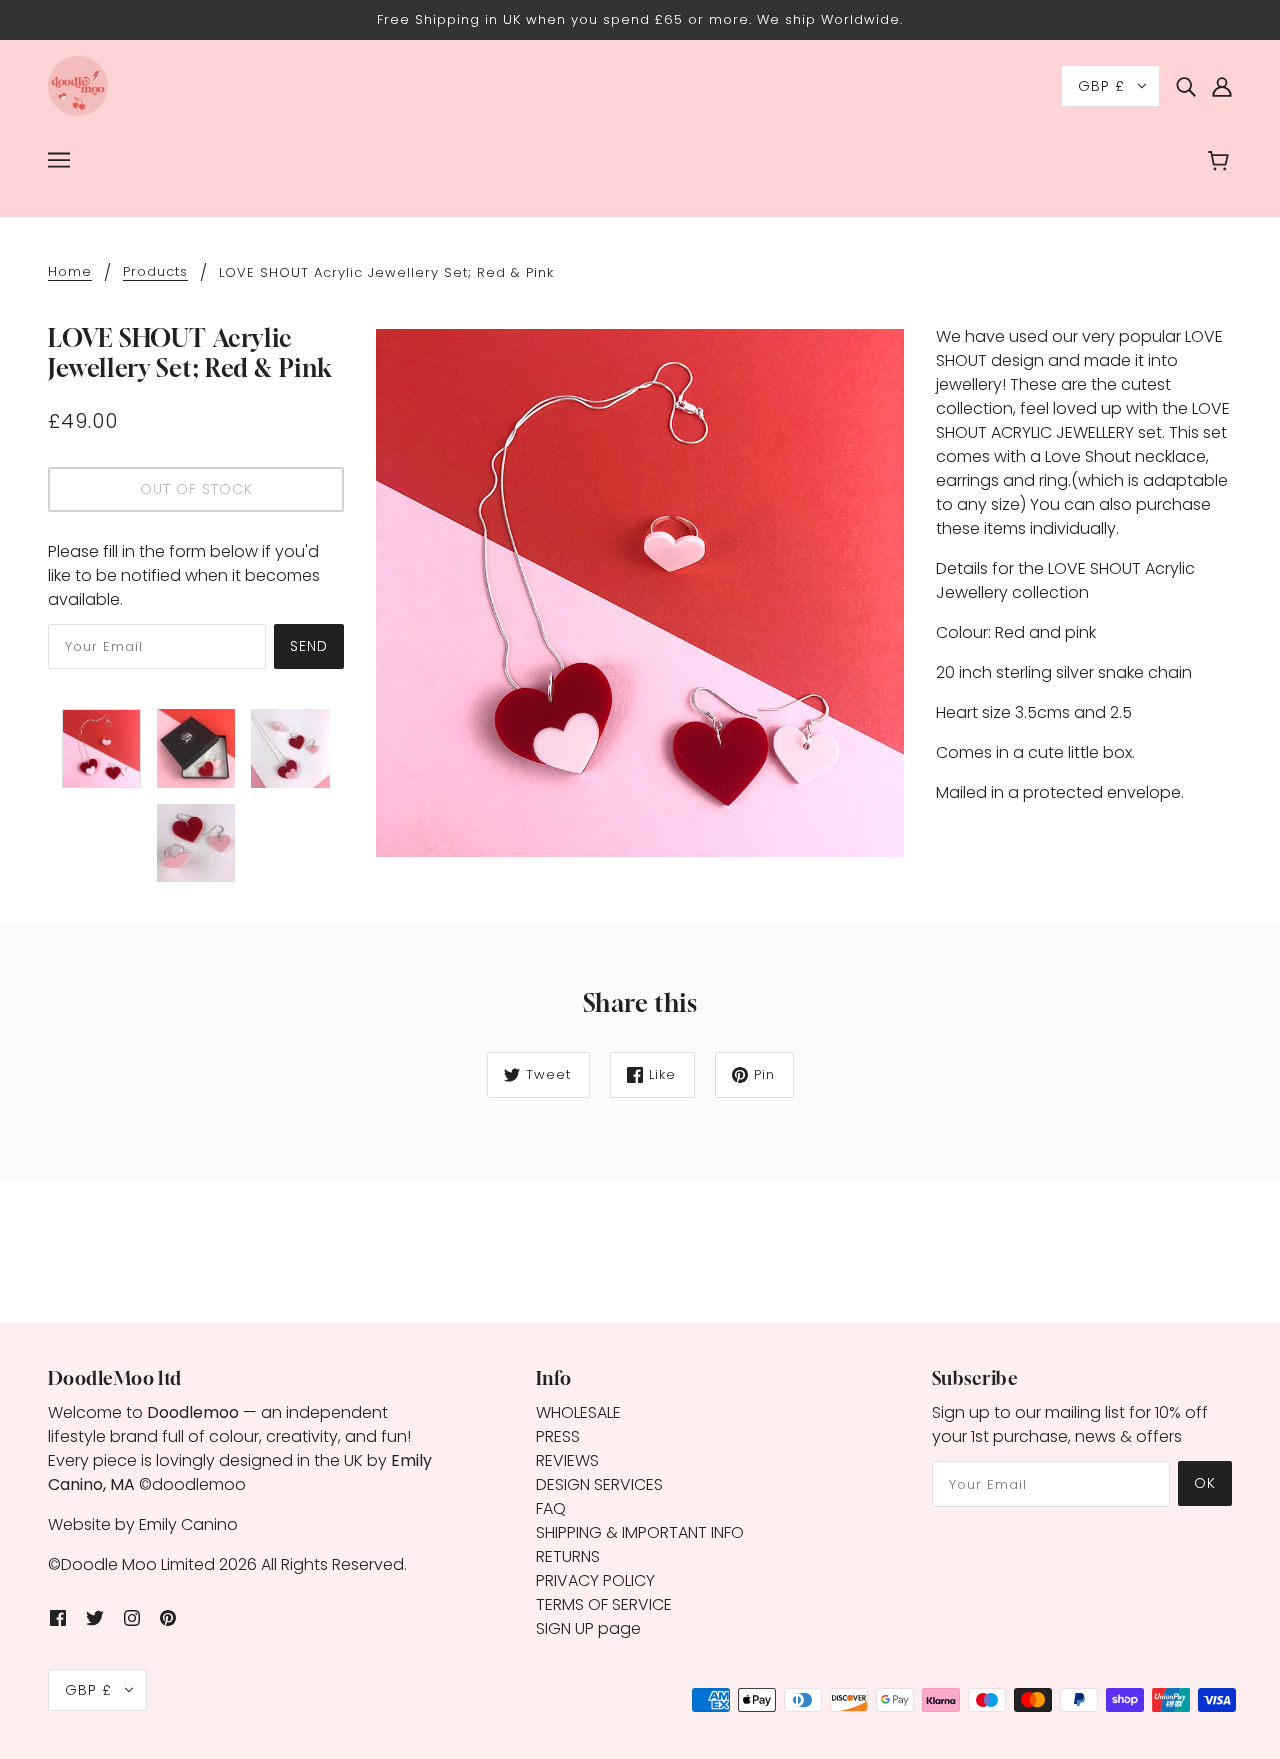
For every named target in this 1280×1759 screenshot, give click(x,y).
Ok (1205, 1483)
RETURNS (568, 1556)
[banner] (78, 84)
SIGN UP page (588, 1628)
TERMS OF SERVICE (604, 1604)
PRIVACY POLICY (595, 1580)
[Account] (1222, 86)
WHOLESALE (578, 1412)
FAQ (551, 1508)
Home (70, 273)
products (155, 273)
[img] (1186, 86)
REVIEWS (567, 1460)
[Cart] (1221, 163)
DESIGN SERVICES (599, 1484)
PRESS (558, 1436)
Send (309, 646)
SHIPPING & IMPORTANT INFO (640, 1532)
